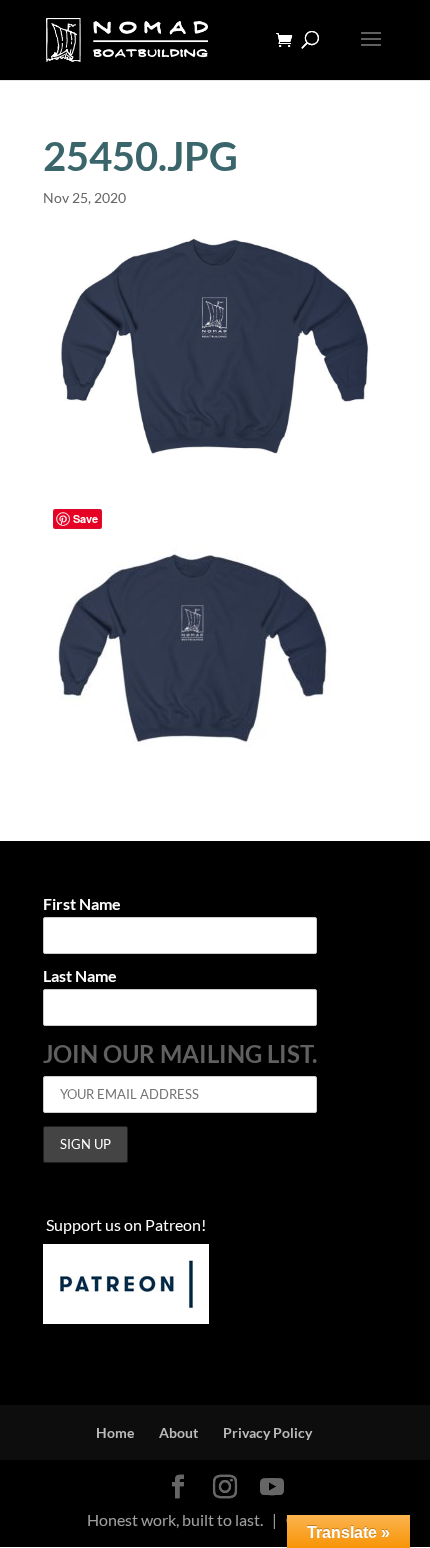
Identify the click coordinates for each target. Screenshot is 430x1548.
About (178, 1432)
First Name (82, 904)
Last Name (80, 976)
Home (115, 1432)
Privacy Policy (267, 1432)
